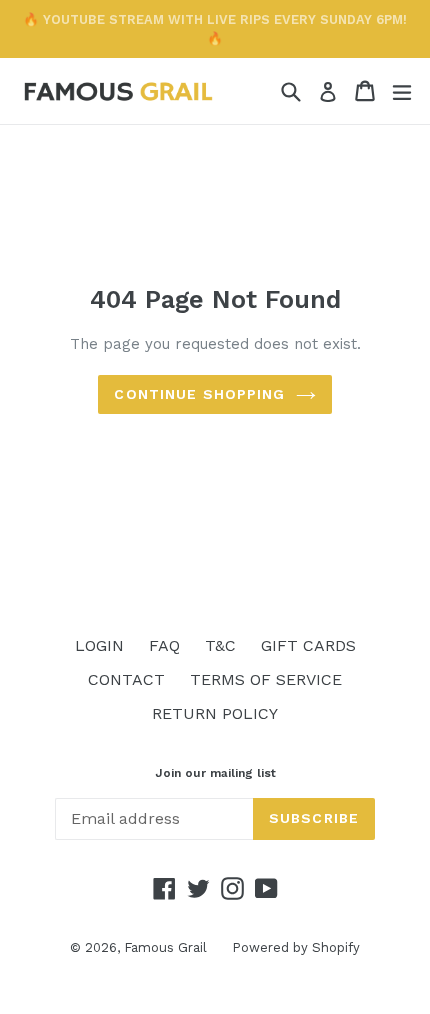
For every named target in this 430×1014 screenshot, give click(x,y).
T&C (220, 645)
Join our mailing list (215, 773)
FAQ (164, 645)
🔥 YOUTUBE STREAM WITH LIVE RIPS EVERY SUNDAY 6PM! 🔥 (215, 29)
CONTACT (126, 679)
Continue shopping (199, 394)
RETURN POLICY (215, 713)
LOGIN (99, 645)
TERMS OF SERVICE (266, 679)
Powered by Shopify (296, 947)
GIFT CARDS (308, 645)
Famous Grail (165, 947)
